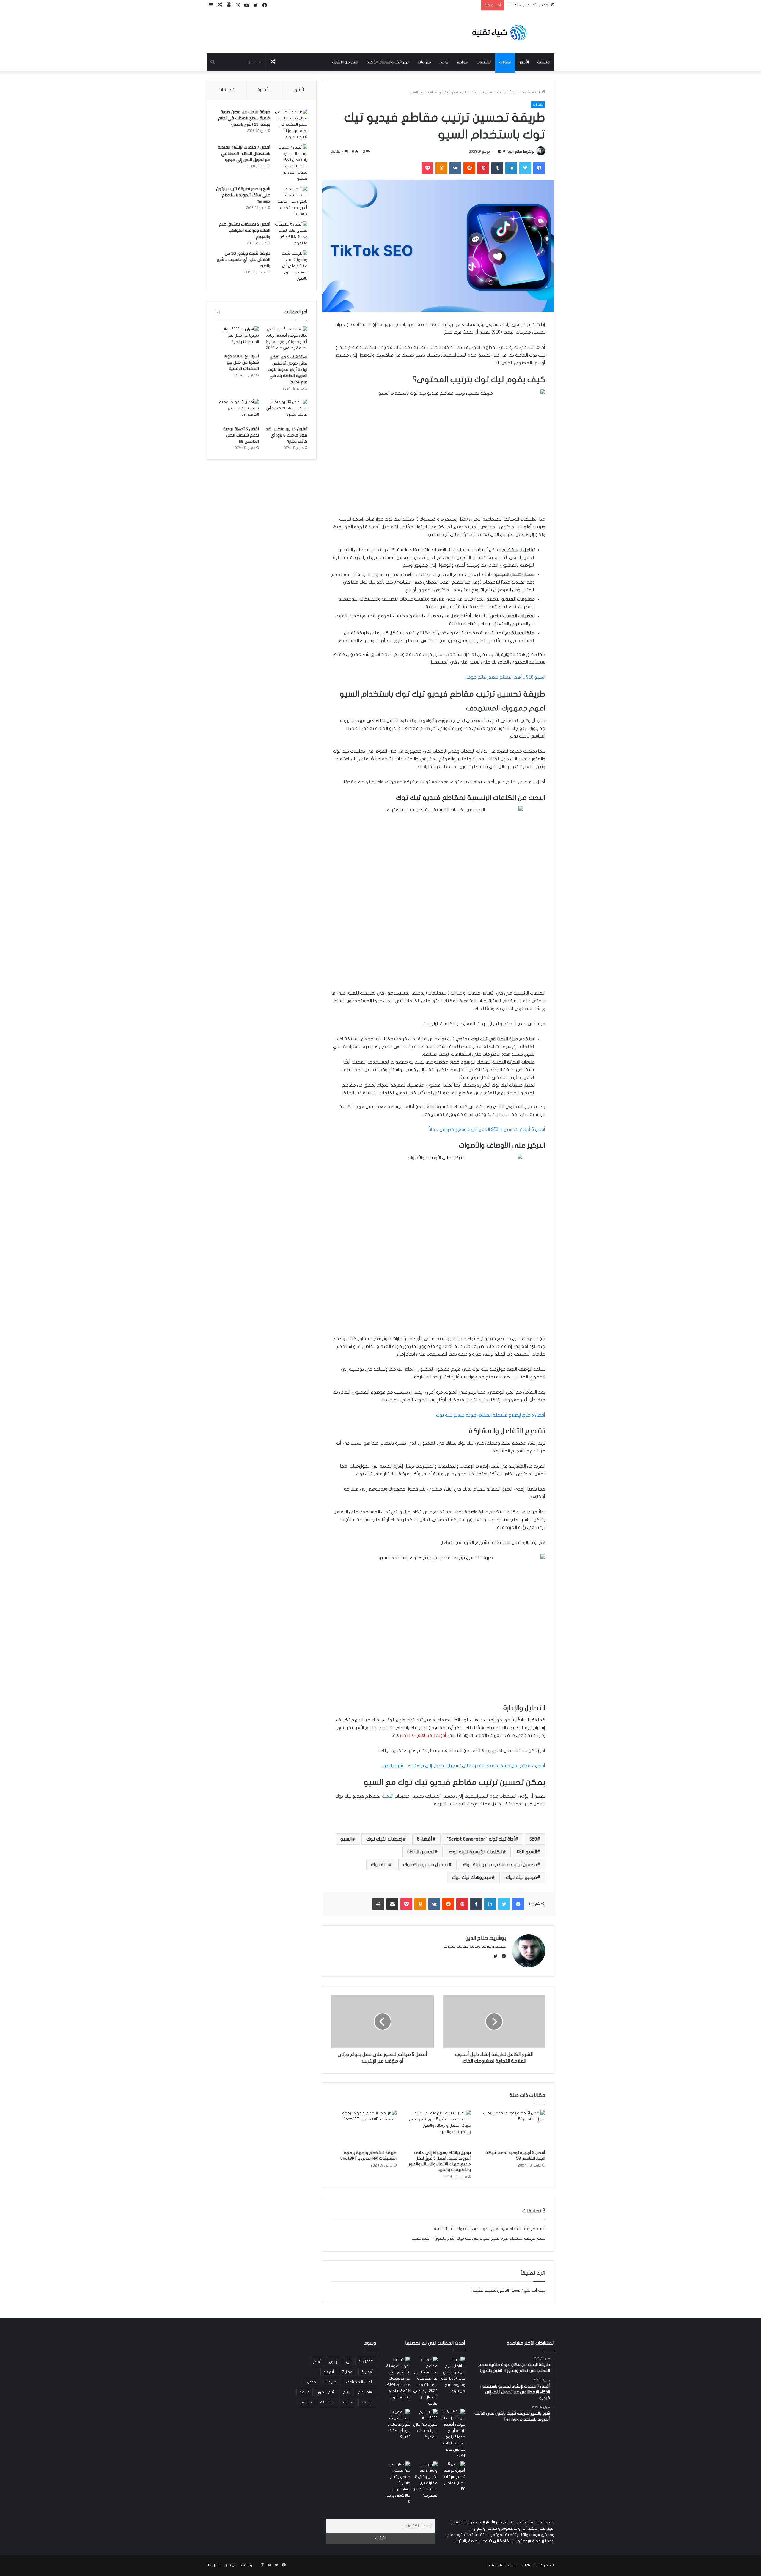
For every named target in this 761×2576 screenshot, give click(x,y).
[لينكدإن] (511, 168)
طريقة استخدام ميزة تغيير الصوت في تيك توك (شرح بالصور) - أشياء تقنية (473, 2238)
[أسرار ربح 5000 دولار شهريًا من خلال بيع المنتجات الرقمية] (237, 338)
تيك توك (380, 1865)
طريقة (305, 2392)
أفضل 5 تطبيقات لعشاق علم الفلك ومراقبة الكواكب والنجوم (245, 231)
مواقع (462, 62)
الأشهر (299, 90)
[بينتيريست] (483, 168)
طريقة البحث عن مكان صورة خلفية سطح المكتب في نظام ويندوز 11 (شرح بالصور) (244, 118)
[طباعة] (378, 1904)
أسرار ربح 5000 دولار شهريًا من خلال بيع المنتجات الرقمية (241, 363)
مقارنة (348, 2402)
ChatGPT (366, 2362)
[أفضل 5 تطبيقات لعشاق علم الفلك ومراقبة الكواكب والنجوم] (291, 234)
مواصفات (327, 2402)
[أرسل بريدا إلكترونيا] (500, 152)
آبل (348, 2362)
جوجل (312, 2382)
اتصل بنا (214, 2565)
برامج (444, 62)
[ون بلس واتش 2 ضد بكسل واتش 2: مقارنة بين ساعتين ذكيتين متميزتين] (425, 2480)
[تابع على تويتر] (504, 152)
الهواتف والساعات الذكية (388, 62)
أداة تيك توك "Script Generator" (481, 1839)
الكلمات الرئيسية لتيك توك (476, 1852)
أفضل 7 (348, 2372)
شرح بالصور (326, 2392)
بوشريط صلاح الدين (521, 152)
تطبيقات (484, 62)
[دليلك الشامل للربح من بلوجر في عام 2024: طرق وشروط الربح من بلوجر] (453, 2375)
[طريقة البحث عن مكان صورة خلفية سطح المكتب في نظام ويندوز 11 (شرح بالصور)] (291, 125)
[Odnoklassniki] (441, 168)
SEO (533, 1839)
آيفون (333, 2362)
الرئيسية (544, 62)
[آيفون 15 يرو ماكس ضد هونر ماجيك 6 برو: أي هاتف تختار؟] (286, 411)
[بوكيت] (427, 168)
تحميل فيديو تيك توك (426, 1865)
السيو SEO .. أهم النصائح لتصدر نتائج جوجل (505, 677)
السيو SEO (527, 1852)
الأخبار (524, 62)
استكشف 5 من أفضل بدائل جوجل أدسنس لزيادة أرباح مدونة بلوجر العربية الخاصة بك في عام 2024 (287, 370)
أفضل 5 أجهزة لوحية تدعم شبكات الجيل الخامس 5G (241, 435)
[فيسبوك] (539, 168)
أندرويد (329, 2372)
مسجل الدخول (509, 2290)
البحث (388, 1796)
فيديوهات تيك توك (472, 1877)
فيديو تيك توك (521, 1877)
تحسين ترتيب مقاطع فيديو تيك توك (500, 1865)
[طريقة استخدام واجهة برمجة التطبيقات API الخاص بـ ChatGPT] (364, 2128)
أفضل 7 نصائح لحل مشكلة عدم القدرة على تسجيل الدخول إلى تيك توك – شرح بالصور (464, 1766)
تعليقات (226, 90)
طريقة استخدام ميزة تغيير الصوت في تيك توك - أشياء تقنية (485, 2229)
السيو (346, 1839)
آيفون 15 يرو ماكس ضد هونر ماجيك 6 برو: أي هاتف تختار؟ (287, 435)
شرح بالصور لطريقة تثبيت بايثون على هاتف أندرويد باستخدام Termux (243, 195)
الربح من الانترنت (345, 62)
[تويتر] (525, 168)
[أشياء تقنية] (499, 32)
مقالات (505, 62)
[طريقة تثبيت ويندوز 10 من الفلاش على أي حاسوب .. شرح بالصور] (291, 266)
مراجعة (367, 2402)
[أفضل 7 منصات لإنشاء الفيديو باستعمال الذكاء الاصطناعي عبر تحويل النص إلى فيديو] (291, 163)
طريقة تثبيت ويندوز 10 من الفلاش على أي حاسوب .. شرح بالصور (244, 260)
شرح (346, 2392)
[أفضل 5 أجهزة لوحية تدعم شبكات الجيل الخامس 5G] (512, 2128)
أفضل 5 (425, 1839)
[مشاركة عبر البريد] (392, 1904)
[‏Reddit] (469, 168)
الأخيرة (264, 90)
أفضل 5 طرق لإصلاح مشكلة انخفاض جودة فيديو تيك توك (491, 1415)
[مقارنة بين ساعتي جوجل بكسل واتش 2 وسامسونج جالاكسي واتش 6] (398, 2483)
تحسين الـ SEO (421, 1852)
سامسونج (365, 2392)
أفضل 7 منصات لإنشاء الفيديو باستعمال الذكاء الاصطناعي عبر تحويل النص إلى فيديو (244, 154)
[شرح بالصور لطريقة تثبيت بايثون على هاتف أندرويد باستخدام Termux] (291, 202)
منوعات (424, 62)
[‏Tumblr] (497, 168)
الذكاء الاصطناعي (359, 2382)
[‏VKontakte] (455, 168)
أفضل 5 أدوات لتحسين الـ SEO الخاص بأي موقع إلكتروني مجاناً (487, 1129)
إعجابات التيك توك (384, 1839)
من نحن (231, 2565)
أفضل (317, 2362)
